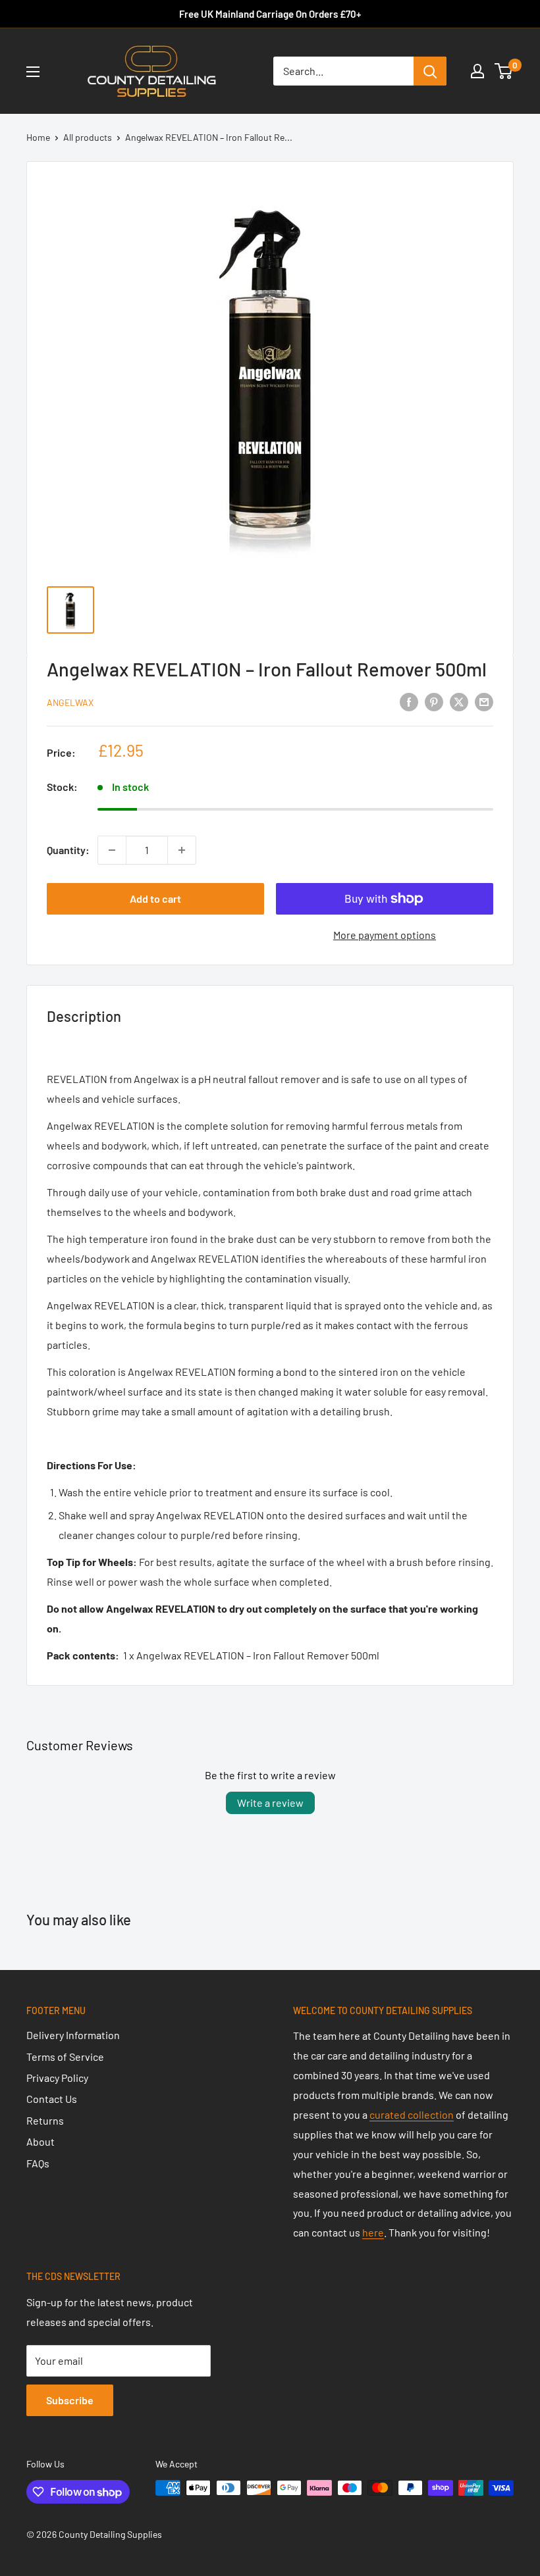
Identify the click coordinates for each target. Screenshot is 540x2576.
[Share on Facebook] (409, 701)
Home (38, 137)
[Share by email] (484, 701)
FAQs (38, 2163)
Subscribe (70, 2400)
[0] (504, 71)
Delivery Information (73, 2035)
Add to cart (155, 898)
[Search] (430, 71)
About (40, 2141)
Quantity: (68, 850)
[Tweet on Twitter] (459, 701)
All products (88, 137)
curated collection (412, 2114)
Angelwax (70, 702)
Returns (45, 2120)
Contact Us (52, 2099)
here (373, 2232)
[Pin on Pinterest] (434, 701)
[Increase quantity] (182, 850)
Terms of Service (65, 2057)
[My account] (477, 71)
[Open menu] (33, 72)
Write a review (270, 1803)
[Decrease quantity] (112, 850)
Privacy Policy (57, 2078)
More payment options (385, 935)
